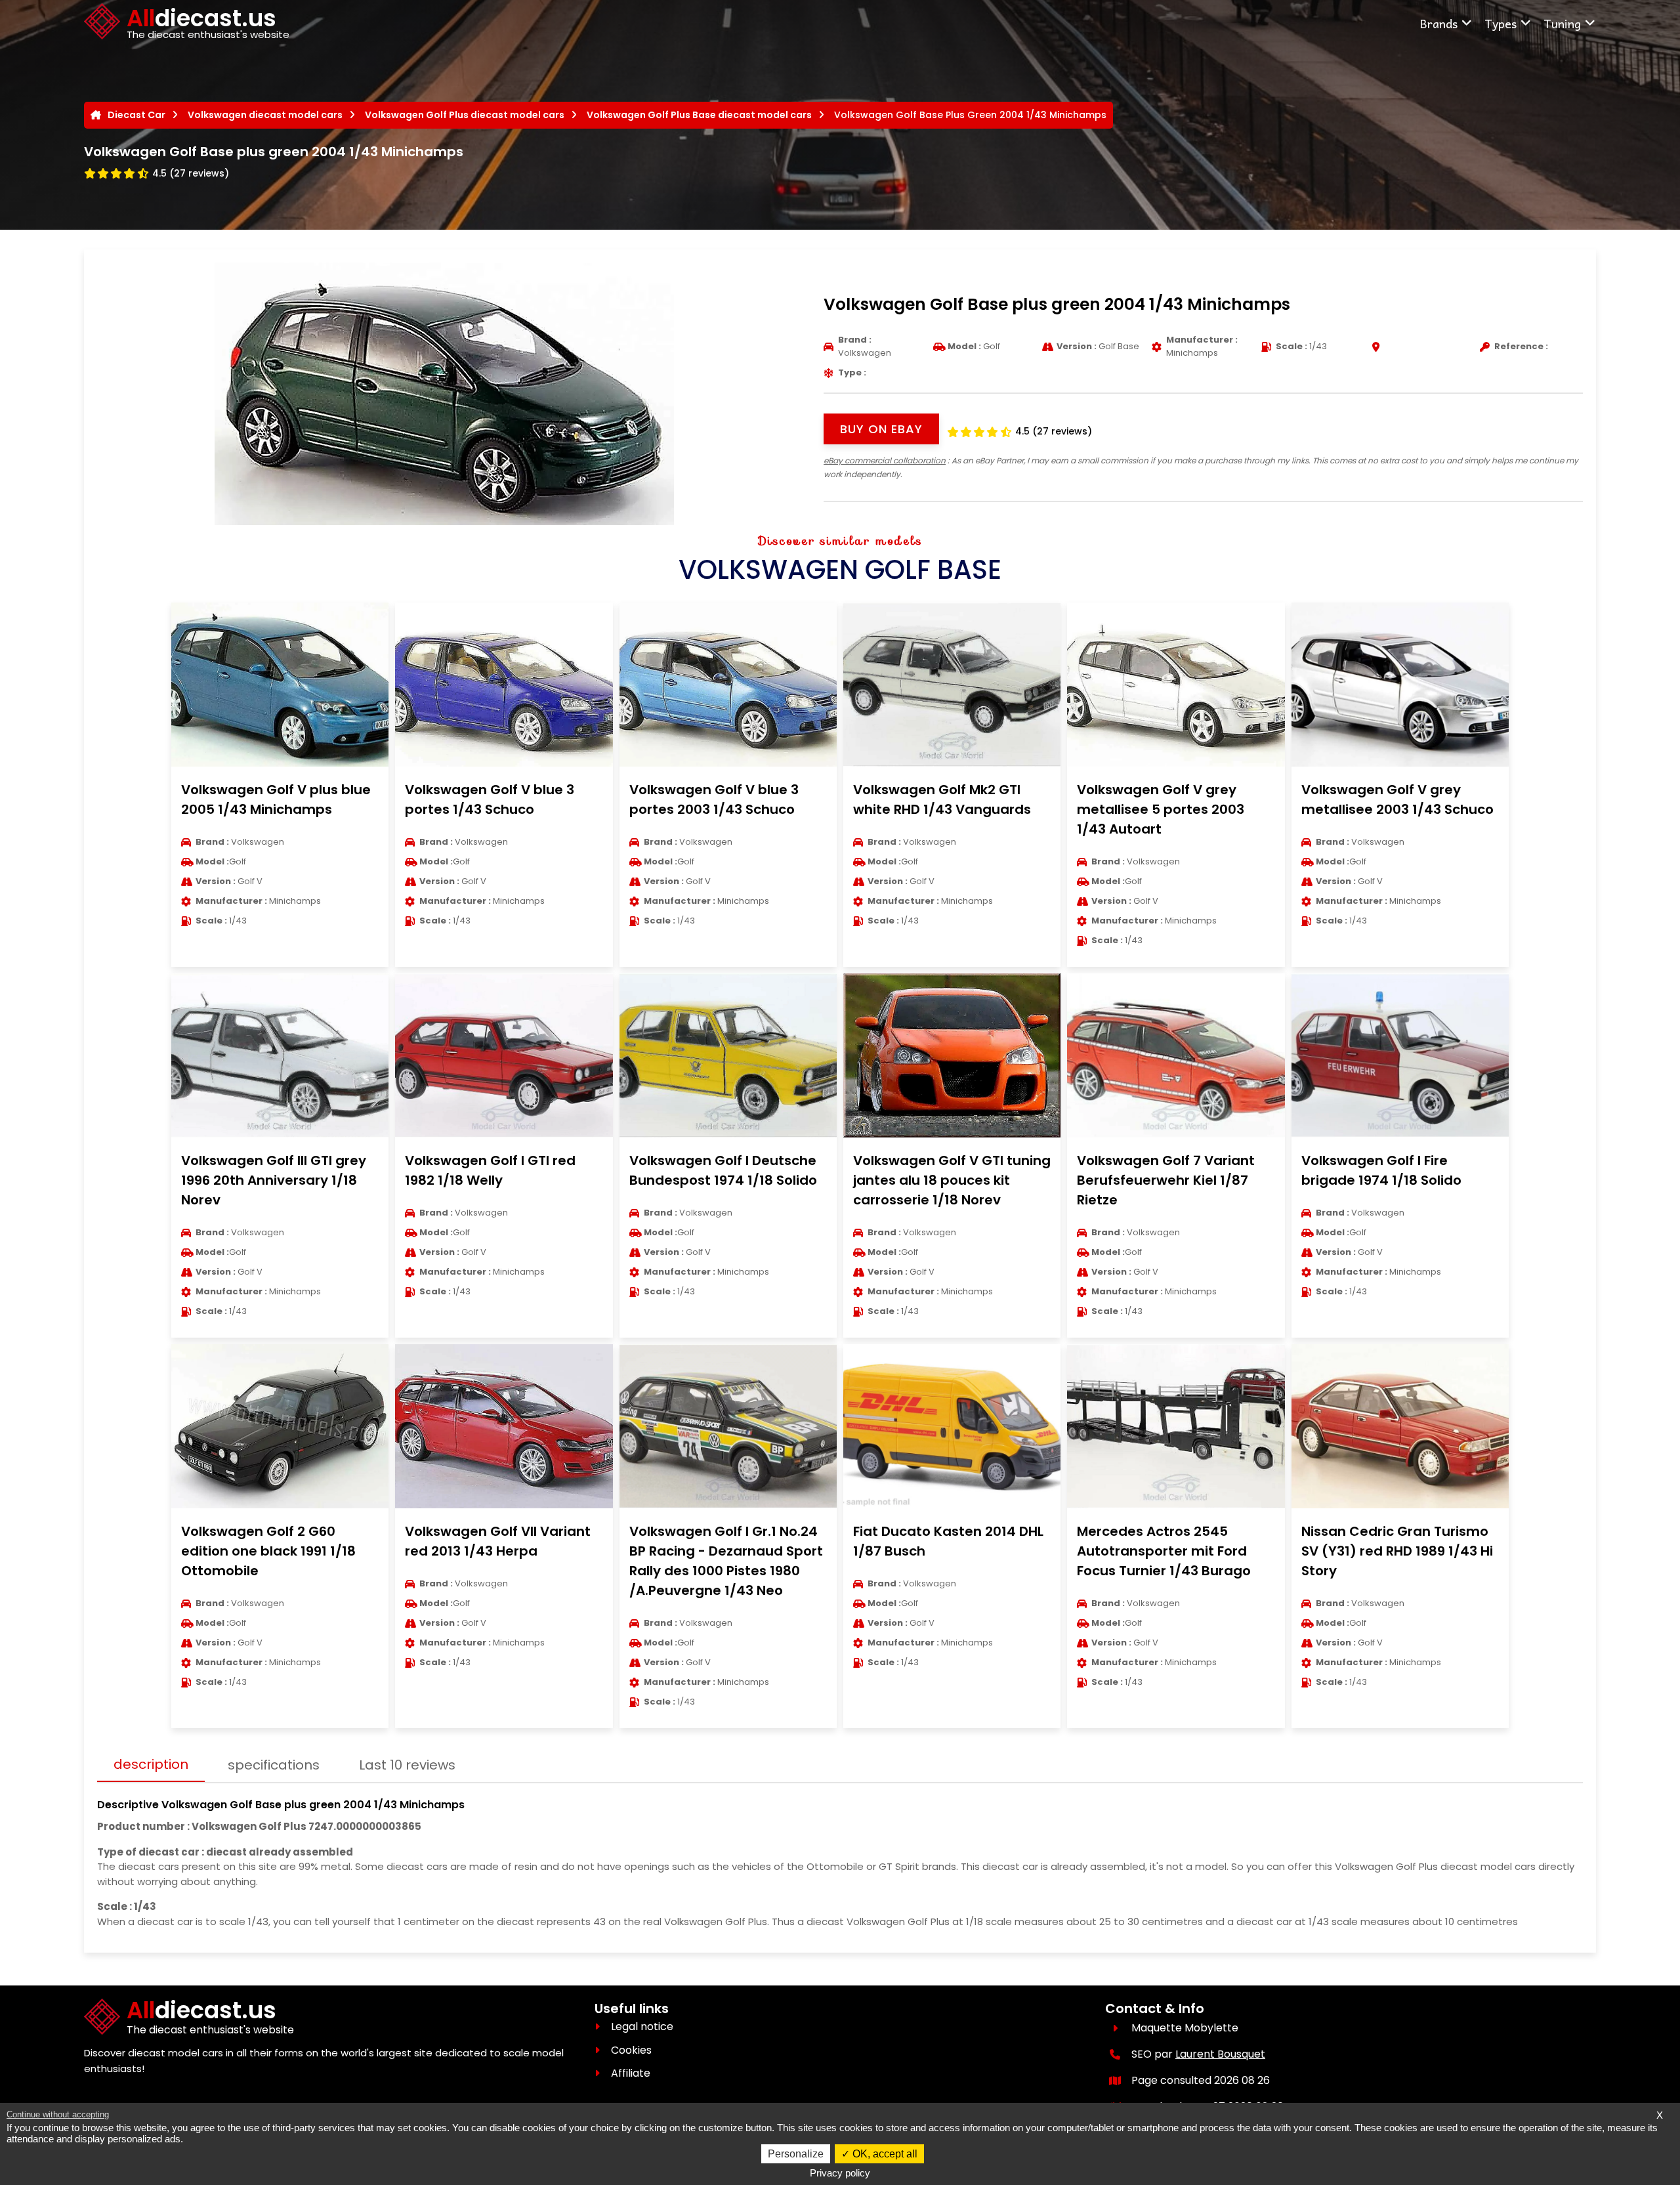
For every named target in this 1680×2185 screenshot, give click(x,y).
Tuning (1562, 23)
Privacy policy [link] (840, 2173)
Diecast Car (136, 115)
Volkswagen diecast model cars (265, 115)
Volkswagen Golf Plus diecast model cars (465, 115)
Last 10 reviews (407, 1765)
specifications (274, 1765)
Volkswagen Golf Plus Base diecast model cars (699, 115)
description (151, 1764)
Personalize (796, 2154)
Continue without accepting (58, 2114)
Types (1501, 23)
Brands (1438, 23)
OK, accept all (884, 2154)
